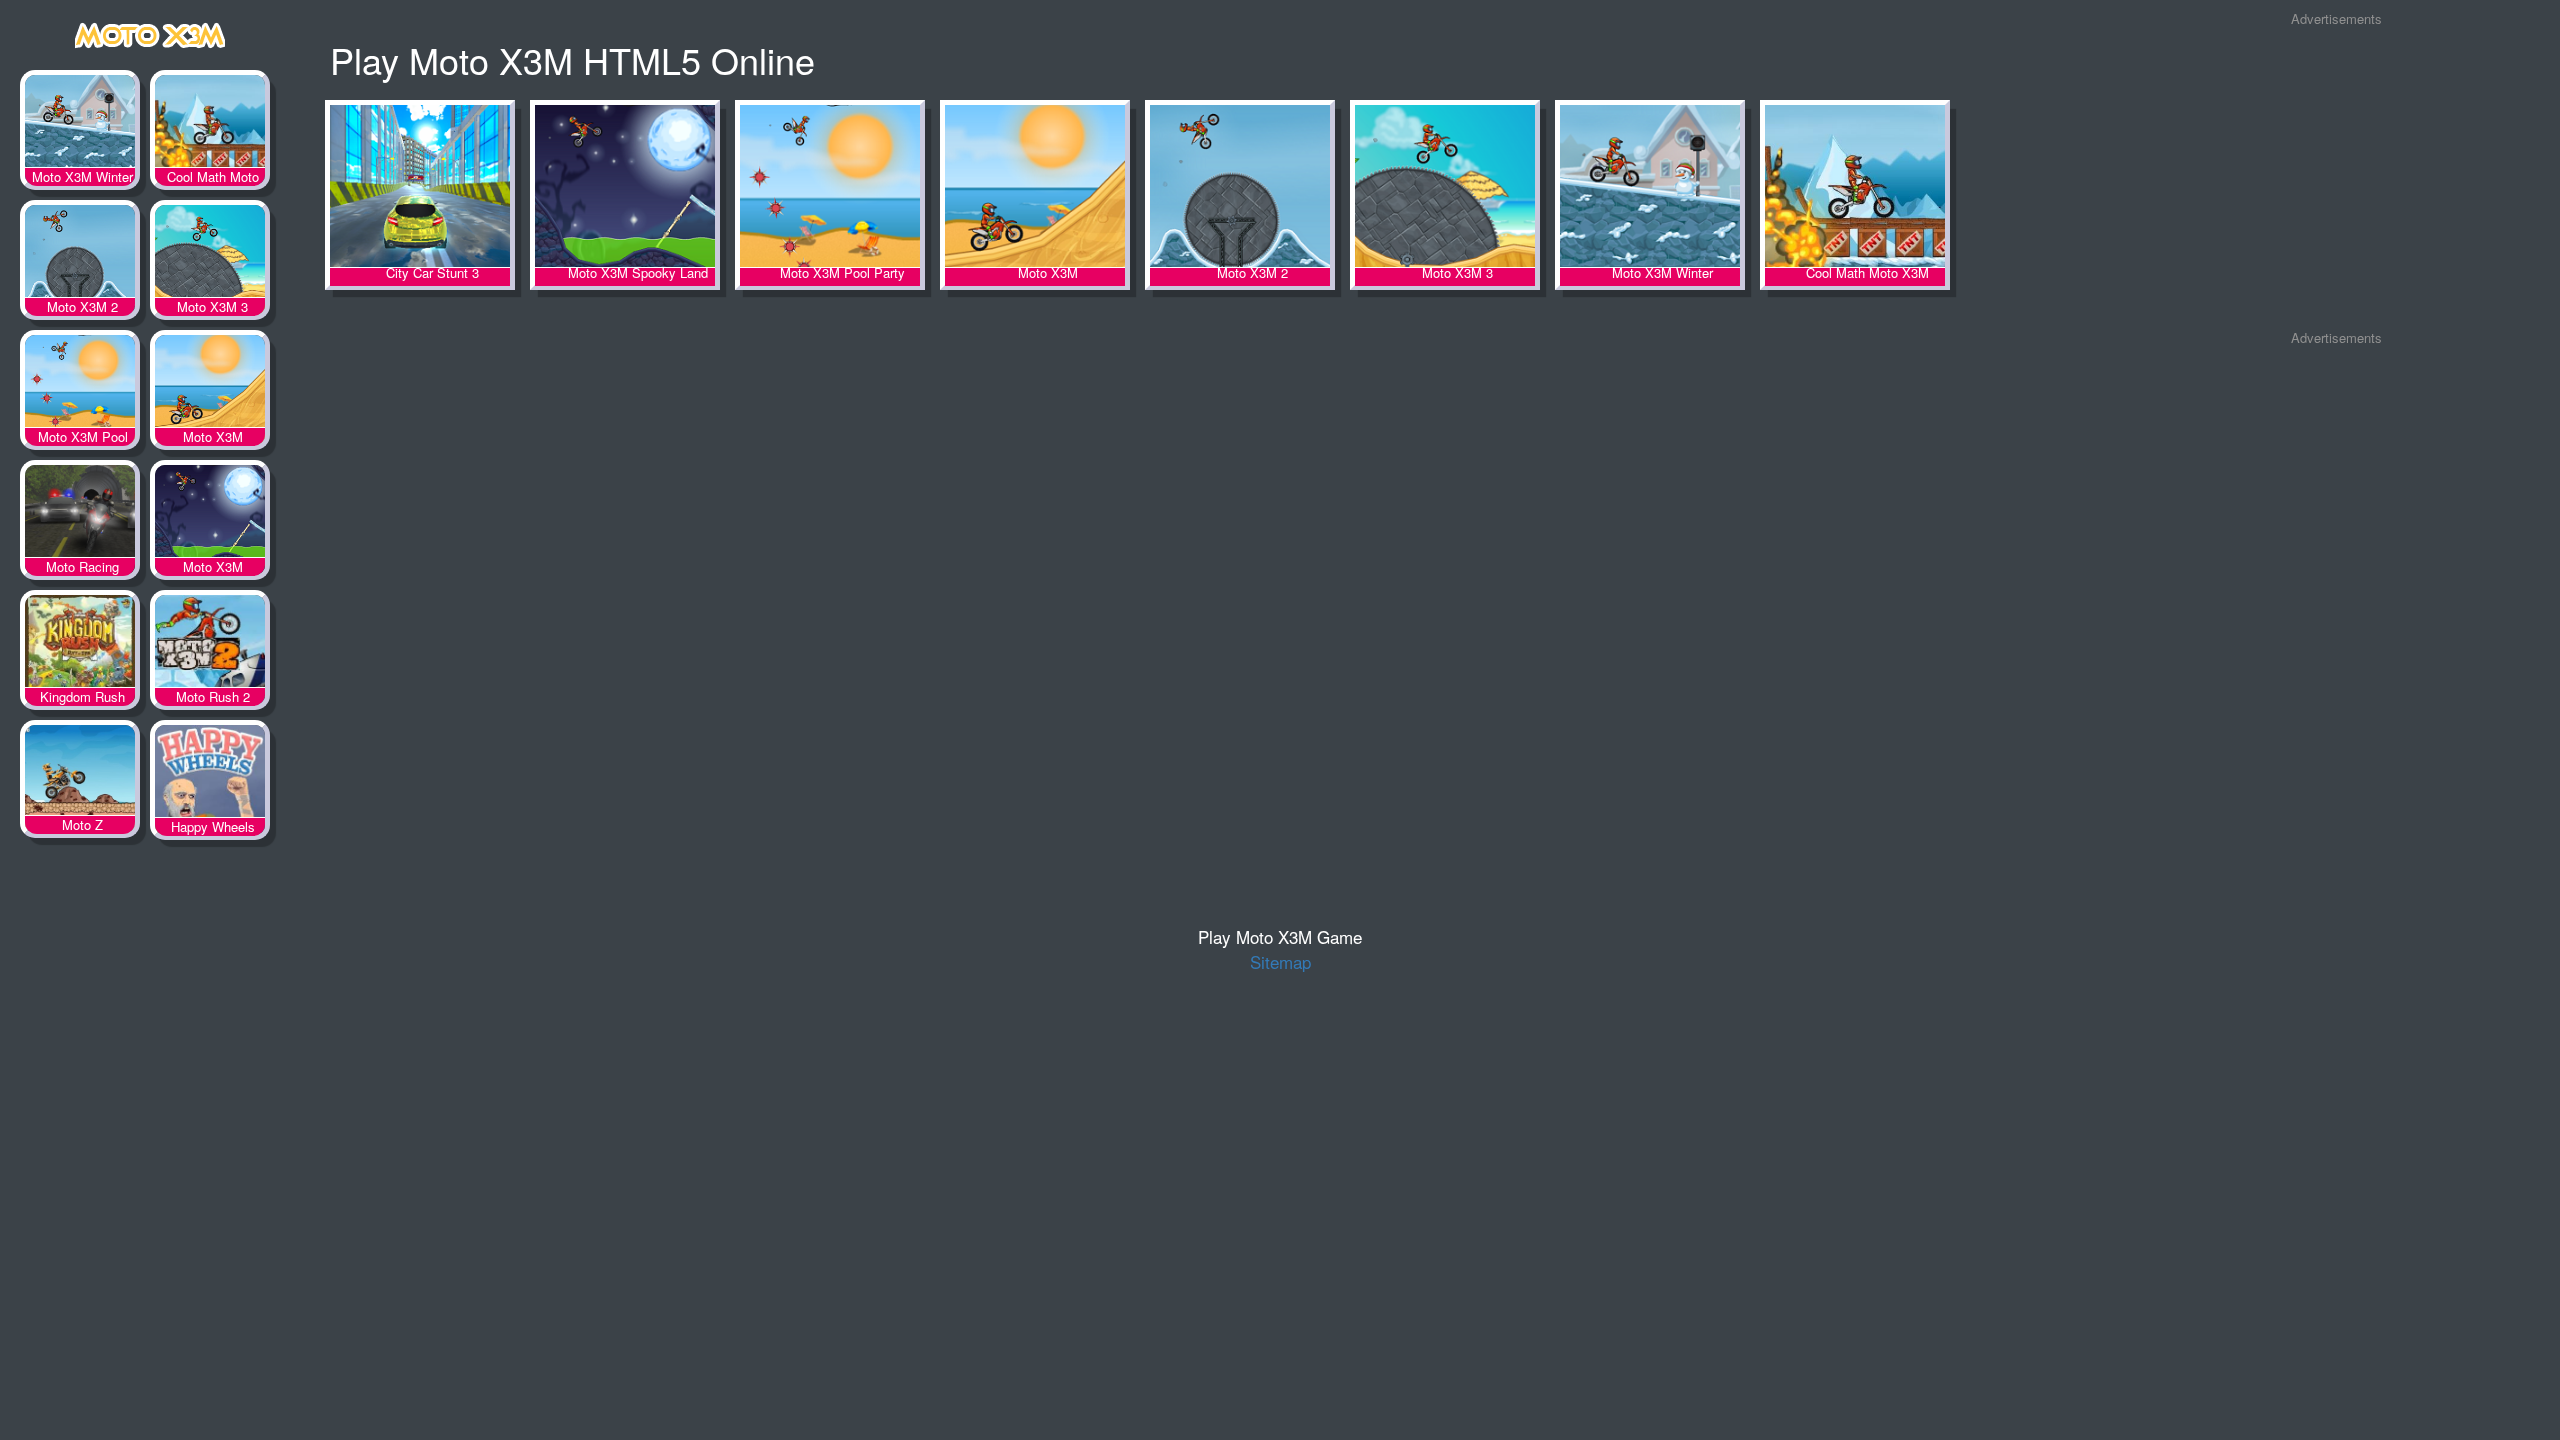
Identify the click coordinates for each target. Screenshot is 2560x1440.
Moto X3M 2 (80, 255)
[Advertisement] (2336, 179)
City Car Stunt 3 (420, 187)
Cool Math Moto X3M (210, 125)
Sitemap (1280, 961)
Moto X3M (210, 385)
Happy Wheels (210, 775)
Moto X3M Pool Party (80, 385)
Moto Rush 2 (210, 645)
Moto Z (80, 775)
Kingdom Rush (80, 645)
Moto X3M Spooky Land (210, 515)
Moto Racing (80, 515)
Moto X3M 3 (210, 255)
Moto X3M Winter (80, 125)
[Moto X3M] (150, 31)
